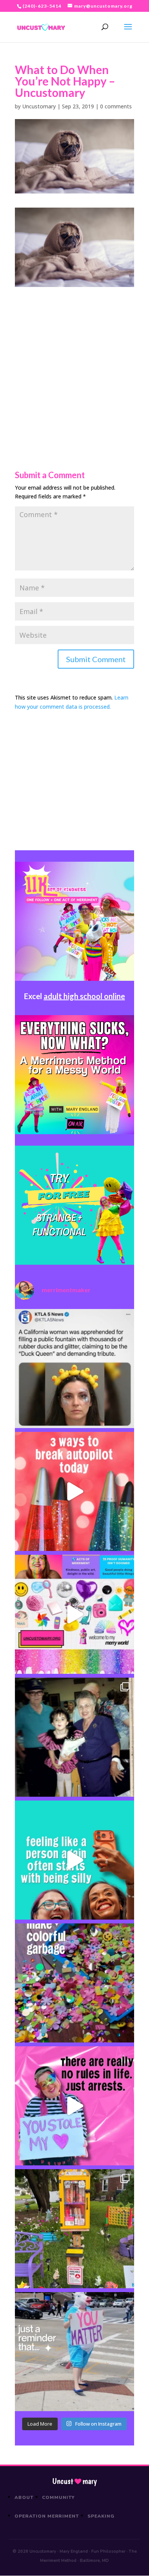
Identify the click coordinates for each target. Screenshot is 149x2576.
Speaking (101, 2516)
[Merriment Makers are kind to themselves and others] (74, 2352)
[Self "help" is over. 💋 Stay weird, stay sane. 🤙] (74, 1860)
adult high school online (84, 996)
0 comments (116, 106)
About (24, 2497)
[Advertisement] (74, 361)
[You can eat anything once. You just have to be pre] (74, 2106)
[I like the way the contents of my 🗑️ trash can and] (74, 1983)
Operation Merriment (47, 2516)
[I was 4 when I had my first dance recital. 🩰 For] (74, 1737)
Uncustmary (74, 2481)
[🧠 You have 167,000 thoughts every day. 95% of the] (74, 1491)
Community (59, 2497)
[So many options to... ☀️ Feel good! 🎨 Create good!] (74, 1614)
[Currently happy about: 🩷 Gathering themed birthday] (74, 2229)
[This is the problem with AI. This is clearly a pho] (74, 1369)
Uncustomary (39, 106)
